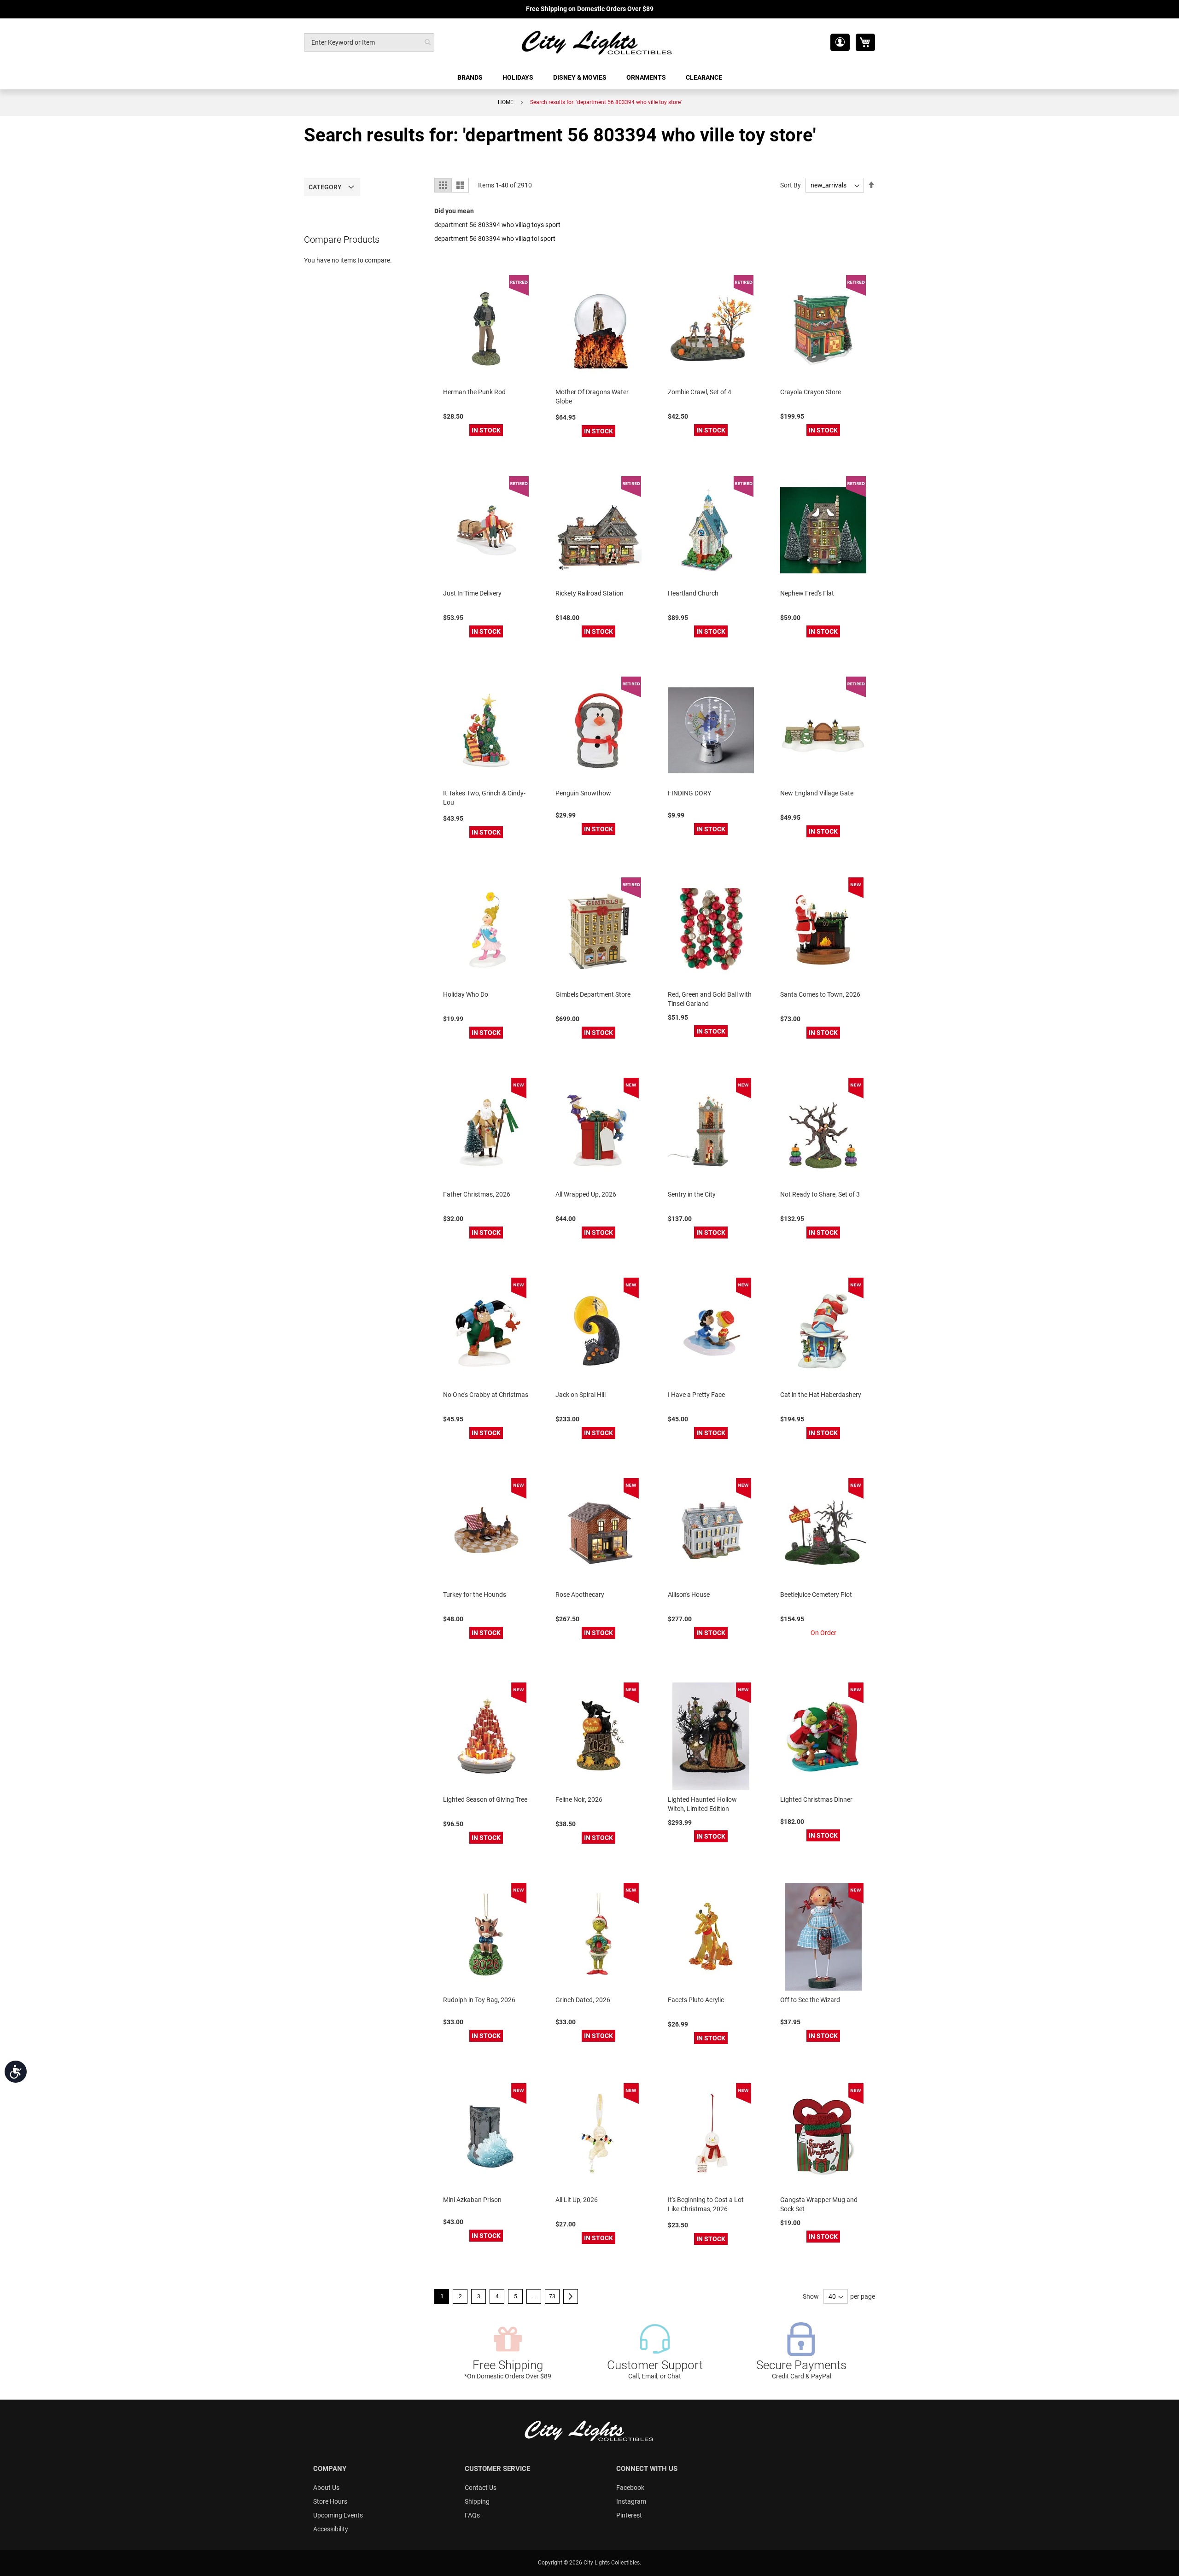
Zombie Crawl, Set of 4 (700, 392)
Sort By (791, 185)
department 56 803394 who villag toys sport (497, 225)
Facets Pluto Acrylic (696, 2000)
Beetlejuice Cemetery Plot (816, 1595)
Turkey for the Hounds (475, 1595)
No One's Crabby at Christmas (486, 1395)
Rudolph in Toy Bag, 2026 (479, 2000)
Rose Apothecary (580, 1595)
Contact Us (481, 2488)
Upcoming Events (338, 2515)
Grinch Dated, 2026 (583, 2000)
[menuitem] (471, 78)
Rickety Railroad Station (589, 593)
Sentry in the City (692, 1194)
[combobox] (369, 42)
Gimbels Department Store (593, 994)
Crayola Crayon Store (811, 392)
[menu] (589, 78)
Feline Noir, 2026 (579, 1799)
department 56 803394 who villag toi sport (495, 239)
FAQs (472, 2515)
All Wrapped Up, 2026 (586, 1194)
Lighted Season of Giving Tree (485, 1799)
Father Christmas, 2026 (477, 1194)
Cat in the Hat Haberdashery (821, 1395)
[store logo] (597, 42)
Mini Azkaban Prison (472, 2200)
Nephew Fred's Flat (807, 593)
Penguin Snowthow (583, 793)
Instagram (631, 2501)
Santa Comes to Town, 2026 (820, 994)
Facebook (630, 2488)
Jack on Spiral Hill (581, 1395)
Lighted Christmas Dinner (816, 1799)
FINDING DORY (689, 793)
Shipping (477, 2501)
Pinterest (629, 2515)
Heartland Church (693, 593)
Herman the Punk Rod (474, 392)
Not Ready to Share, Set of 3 (820, 1194)
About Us (326, 2488)
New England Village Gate (817, 793)
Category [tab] (325, 187)
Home (506, 102)
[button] (840, 42)
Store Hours (330, 2501)
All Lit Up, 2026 (577, 2200)
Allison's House (689, 1595)
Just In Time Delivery (472, 593)
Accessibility (331, 2529)
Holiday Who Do (466, 994)
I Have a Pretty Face (696, 1395)
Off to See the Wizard (810, 2000)
